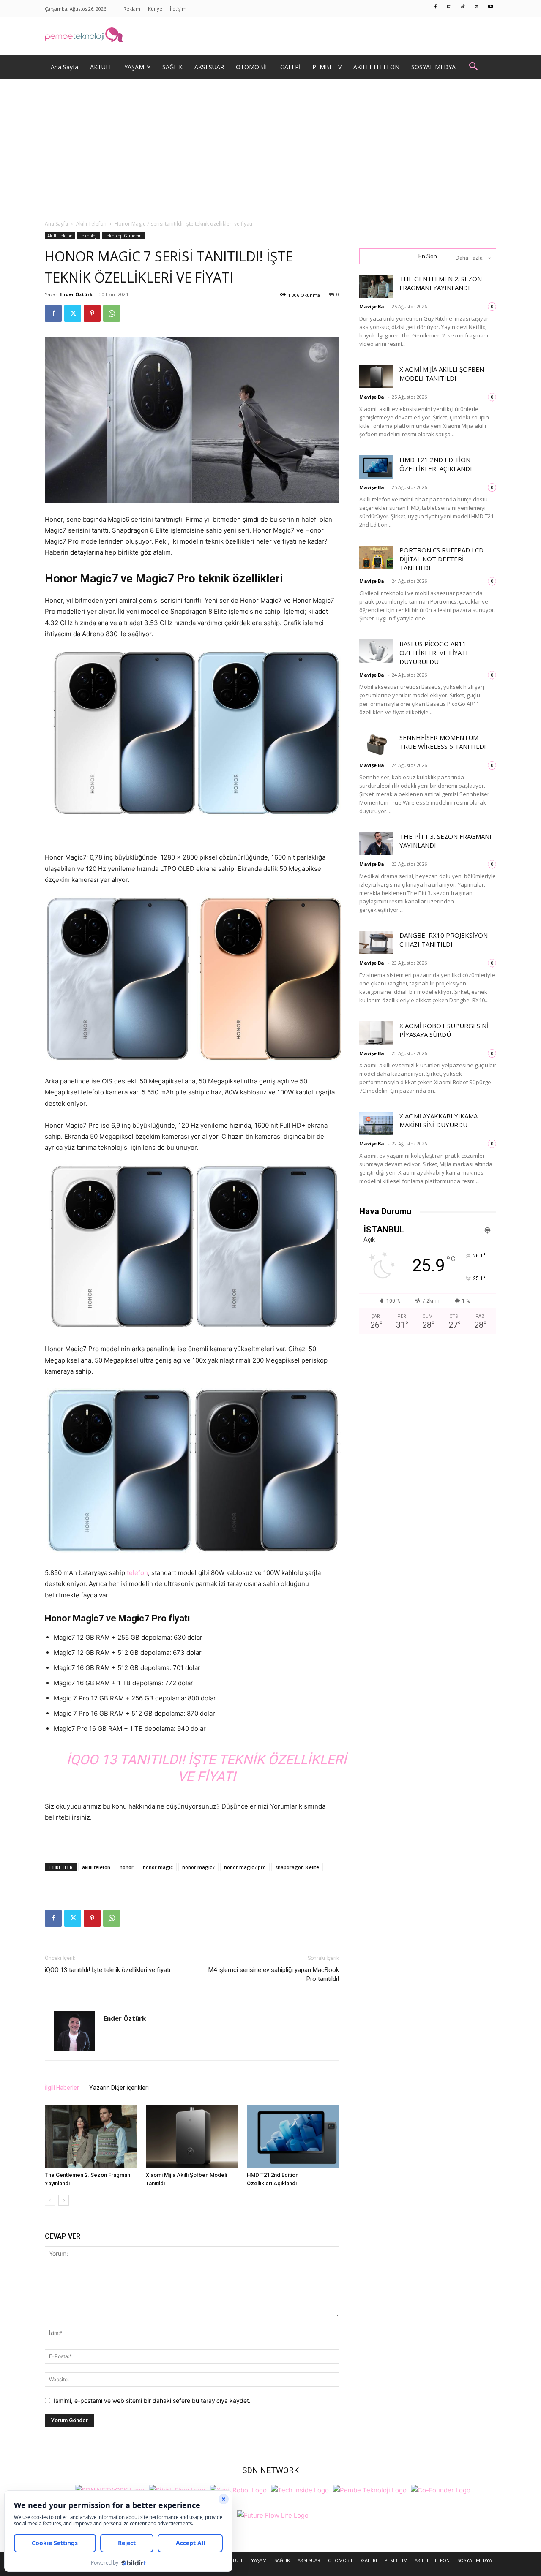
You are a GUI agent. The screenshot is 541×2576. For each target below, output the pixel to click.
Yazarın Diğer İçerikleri (119, 2088)
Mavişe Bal (373, 306)
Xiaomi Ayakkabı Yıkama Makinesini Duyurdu (439, 1120)
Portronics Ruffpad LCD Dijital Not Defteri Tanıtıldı (441, 559)
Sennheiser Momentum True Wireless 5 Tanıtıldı (443, 742)
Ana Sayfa (56, 224)
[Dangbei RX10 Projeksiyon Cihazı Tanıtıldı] (376, 943)
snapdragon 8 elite (297, 1867)
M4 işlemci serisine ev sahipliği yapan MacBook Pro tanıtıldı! (274, 1974)
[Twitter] (477, 7)
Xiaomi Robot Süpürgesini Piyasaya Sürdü (444, 1030)
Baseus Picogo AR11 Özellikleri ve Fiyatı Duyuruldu (434, 653)
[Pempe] (270, 36)
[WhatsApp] (112, 313)
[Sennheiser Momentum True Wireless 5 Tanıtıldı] (376, 745)
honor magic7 (198, 1867)
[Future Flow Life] (273, 2515)
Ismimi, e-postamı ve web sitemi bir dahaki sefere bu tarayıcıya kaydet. (152, 2401)
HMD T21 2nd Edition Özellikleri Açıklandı (436, 464)
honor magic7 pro (245, 1867)
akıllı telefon (96, 1867)
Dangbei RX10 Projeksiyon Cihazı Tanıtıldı (444, 940)
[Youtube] (491, 7)
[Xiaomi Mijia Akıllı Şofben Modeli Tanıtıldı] (192, 2136)
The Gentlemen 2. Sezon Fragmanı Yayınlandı (441, 283)
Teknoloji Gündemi (124, 236)
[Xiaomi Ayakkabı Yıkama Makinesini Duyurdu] (376, 1123)
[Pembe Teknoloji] (370, 2489)
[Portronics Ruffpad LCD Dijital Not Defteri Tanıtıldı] (376, 557)
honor (127, 1867)
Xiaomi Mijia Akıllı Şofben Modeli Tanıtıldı (442, 374)
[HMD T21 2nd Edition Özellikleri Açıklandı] (293, 2136)
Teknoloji (89, 236)
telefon (137, 1573)
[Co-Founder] (441, 2489)
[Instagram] (449, 7)
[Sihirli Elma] (177, 2489)
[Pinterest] (92, 313)
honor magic (158, 1867)
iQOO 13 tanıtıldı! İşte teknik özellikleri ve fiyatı (108, 1970)
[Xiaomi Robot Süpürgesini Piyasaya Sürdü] (376, 1033)
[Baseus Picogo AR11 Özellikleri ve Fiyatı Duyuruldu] (376, 651)
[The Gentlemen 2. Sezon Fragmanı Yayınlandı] (91, 2136)
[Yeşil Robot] (238, 2489)
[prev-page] (50, 2200)
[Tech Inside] (300, 2489)
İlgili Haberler (62, 2088)
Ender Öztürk (76, 294)
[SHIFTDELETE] (110, 2489)
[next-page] (64, 2200)
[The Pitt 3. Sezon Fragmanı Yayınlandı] (376, 844)
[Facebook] (436, 7)
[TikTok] (463, 7)
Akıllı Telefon (91, 224)
